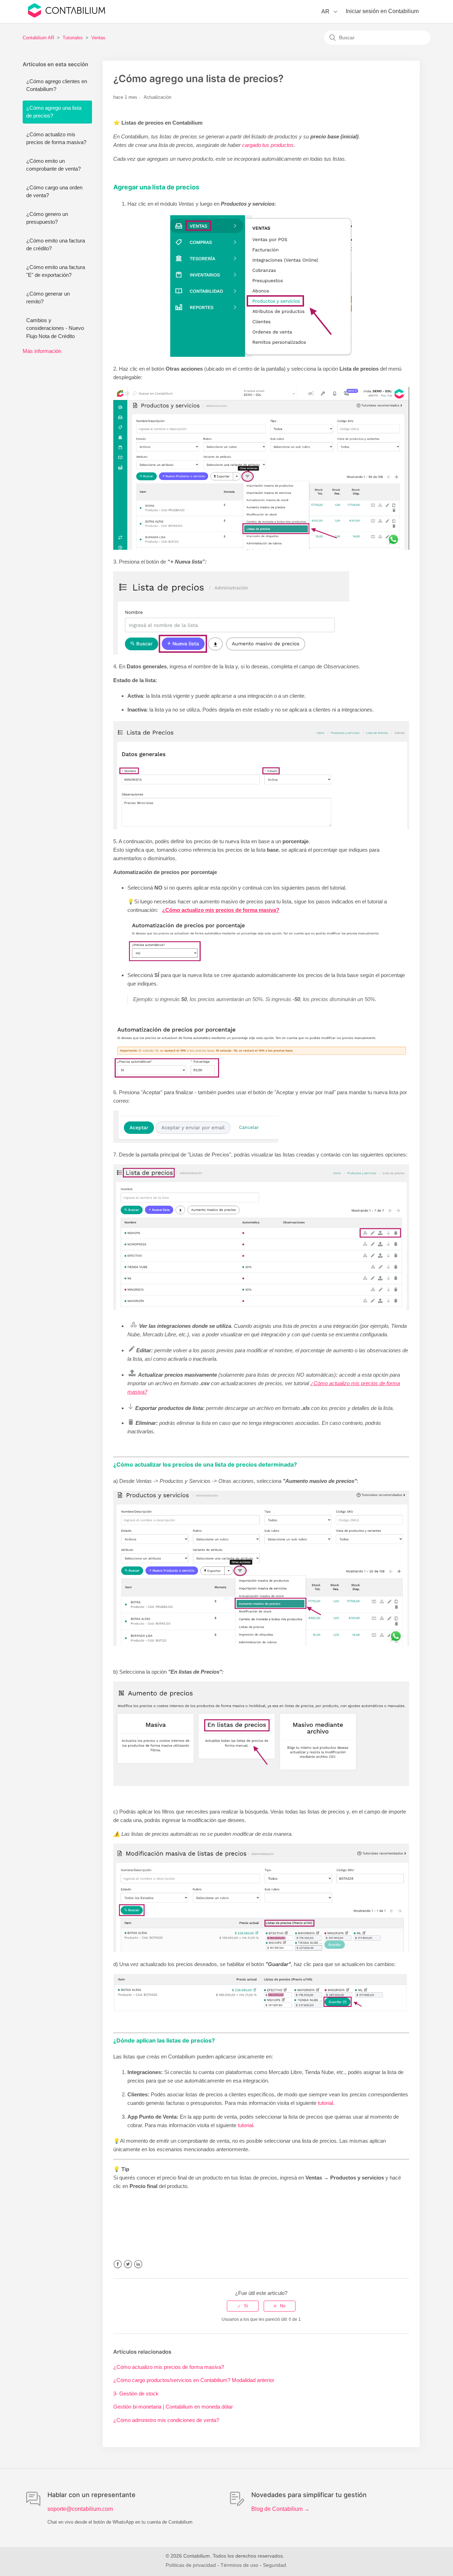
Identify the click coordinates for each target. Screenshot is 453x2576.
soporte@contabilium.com (80, 2509)
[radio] (243, 2306)
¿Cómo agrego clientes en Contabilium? (57, 85)
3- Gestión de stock (136, 2394)
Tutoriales (73, 38)
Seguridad (274, 2565)
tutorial (325, 2103)
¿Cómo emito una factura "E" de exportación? (56, 271)
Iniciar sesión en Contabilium (382, 11)
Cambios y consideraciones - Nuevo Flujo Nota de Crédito (55, 328)
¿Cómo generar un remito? (48, 298)
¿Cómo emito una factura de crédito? (56, 245)
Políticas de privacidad (191, 2565)
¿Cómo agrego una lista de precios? (54, 112)
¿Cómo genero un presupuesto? (47, 218)
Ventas (98, 38)
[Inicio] (67, 16)
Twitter (128, 2264)
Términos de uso (239, 2565)
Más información (42, 351)
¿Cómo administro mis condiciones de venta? (166, 2420)
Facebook (118, 2264)
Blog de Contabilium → (280, 2509)
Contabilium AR (38, 38)
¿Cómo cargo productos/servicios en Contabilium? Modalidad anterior (194, 2380)
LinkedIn (138, 2264)
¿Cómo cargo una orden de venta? (54, 192)
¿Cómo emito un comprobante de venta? (53, 165)
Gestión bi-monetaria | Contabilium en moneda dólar (173, 2407)
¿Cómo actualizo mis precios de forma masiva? (56, 138)
